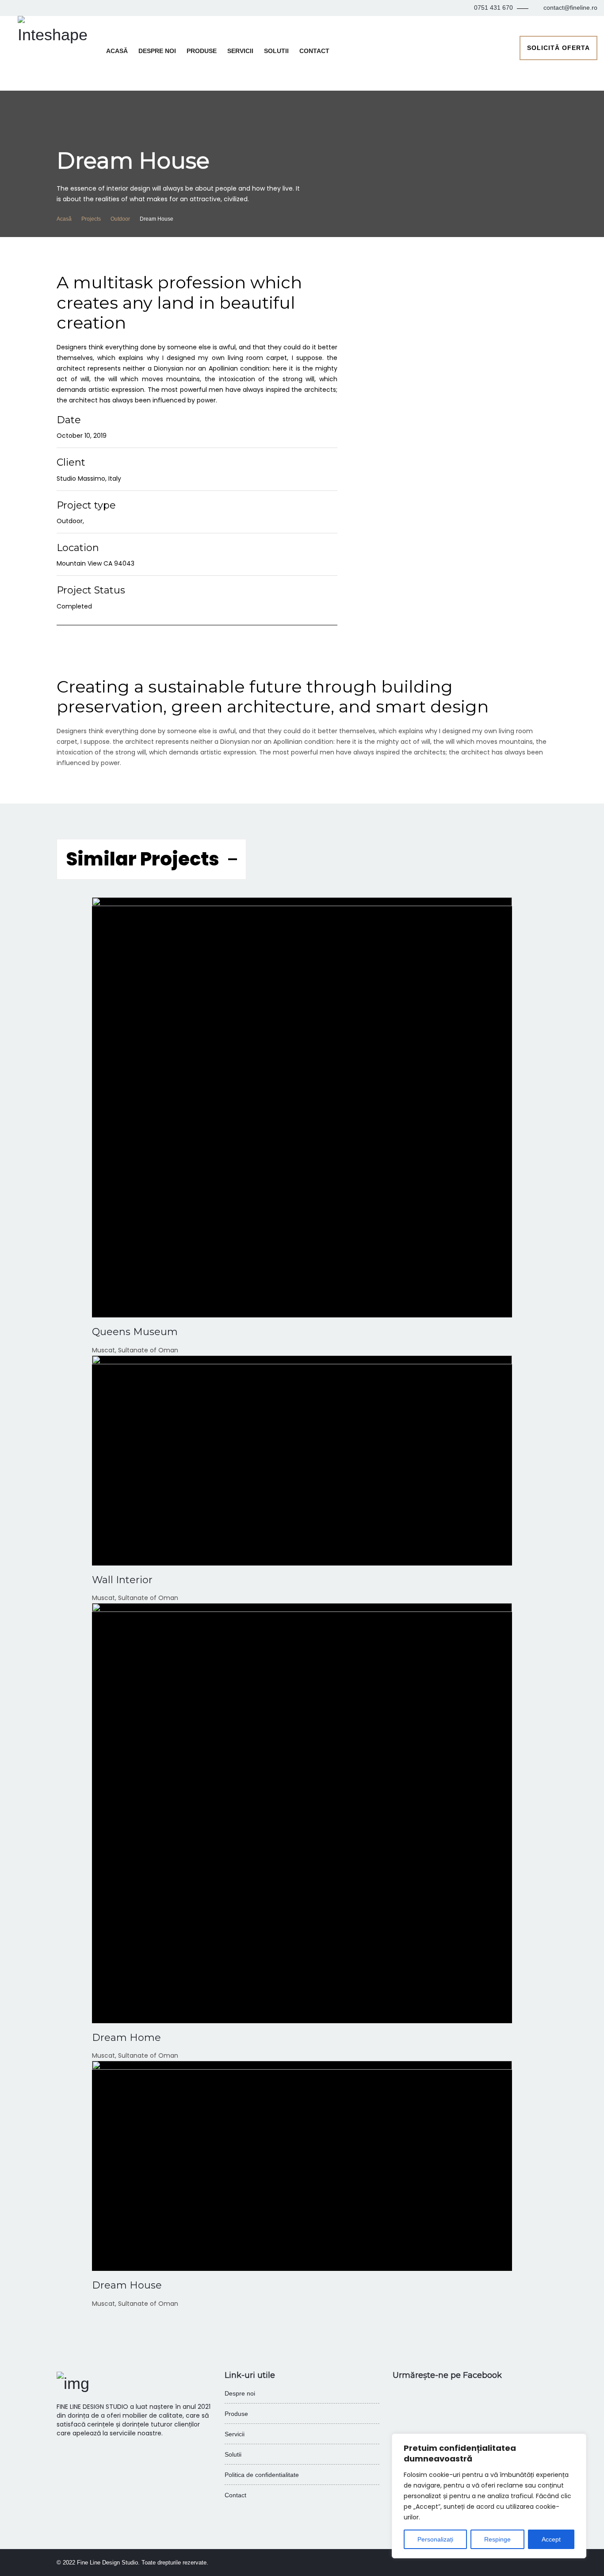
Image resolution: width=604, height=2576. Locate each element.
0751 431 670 (493, 8)
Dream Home (126, 2038)
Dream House (127, 2285)
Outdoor (120, 219)
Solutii (276, 51)
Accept (551, 2539)
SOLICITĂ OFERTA (558, 48)
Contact (314, 51)
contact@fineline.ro (570, 8)
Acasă (117, 51)
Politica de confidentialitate (262, 2475)
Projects (91, 219)
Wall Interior (122, 1580)
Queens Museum (135, 1332)
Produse (202, 51)
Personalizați (435, 2539)
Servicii (240, 51)
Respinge (497, 2539)
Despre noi (157, 51)
